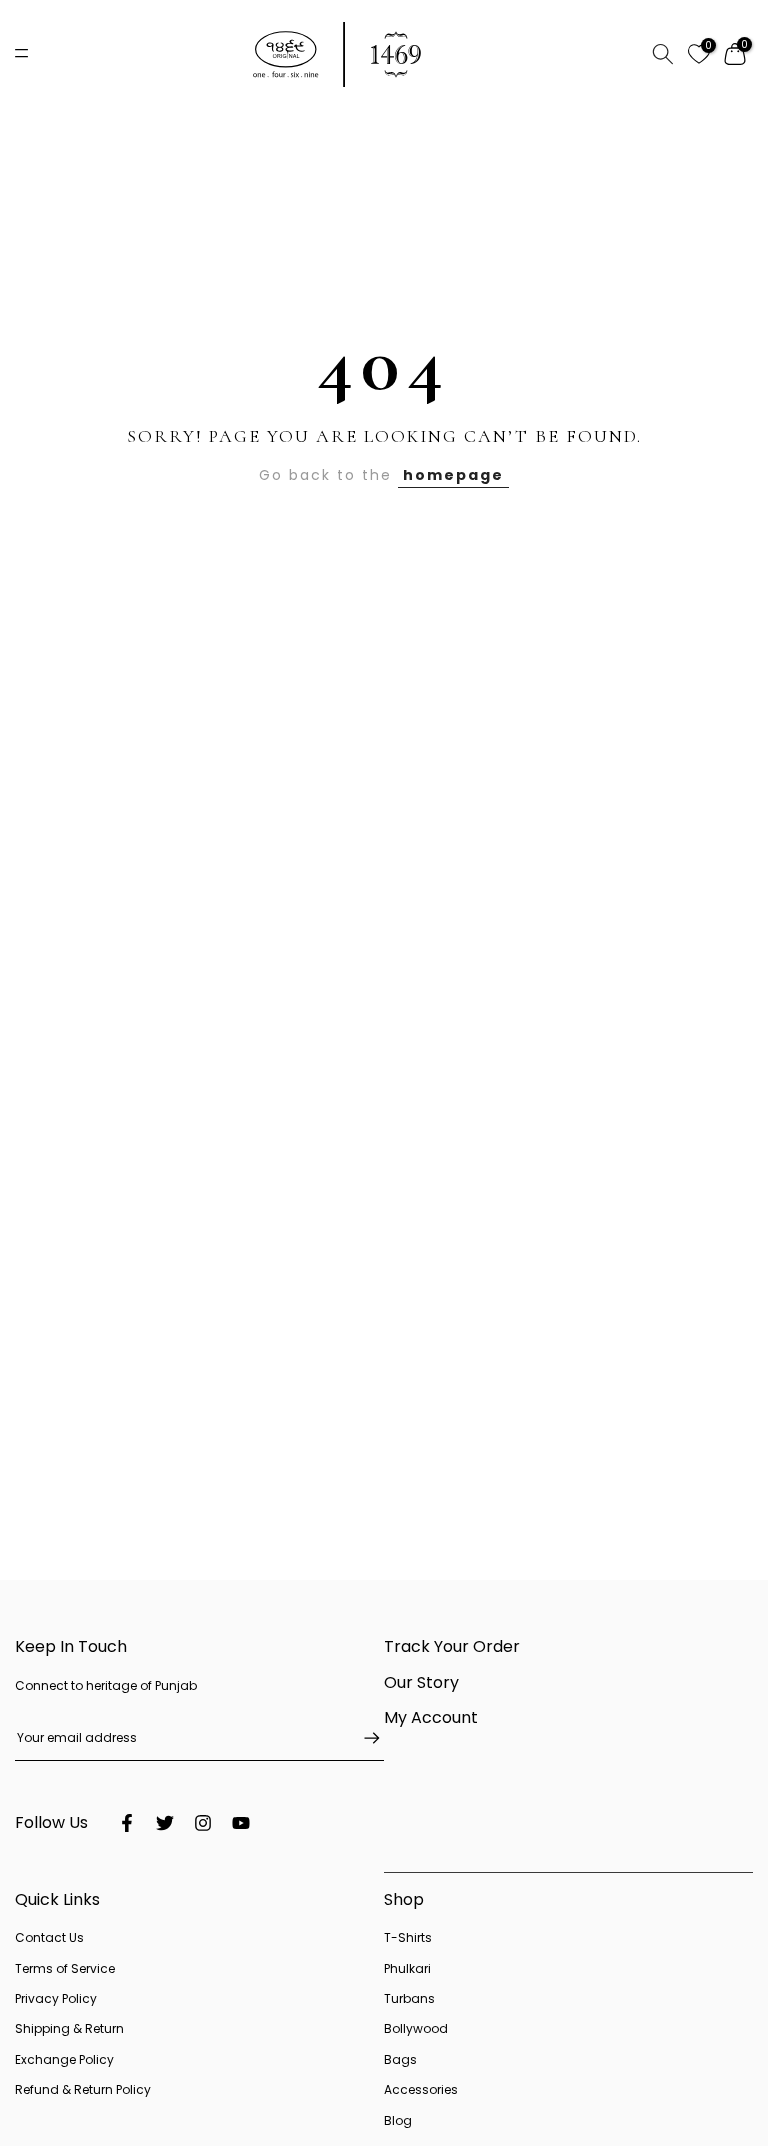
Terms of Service (65, 1968)
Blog (398, 2120)
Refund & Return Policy (83, 2089)
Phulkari (407, 1968)
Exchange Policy (64, 2059)
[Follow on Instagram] (203, 1823)
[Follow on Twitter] (165, 1823)
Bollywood (416, 2028)
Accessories (421, 2089)
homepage (453, 475)
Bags (400, 2059)
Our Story (421, 1682)
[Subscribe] (362, 1738)
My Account (431, 1717)
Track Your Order (452, 1646)
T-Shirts (408, 1937)
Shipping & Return (69, 2028)
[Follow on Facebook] (127, 1823)
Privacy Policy (56, 1998)
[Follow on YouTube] (241, 1823)
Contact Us (49, 1937)
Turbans (409, 1998)
